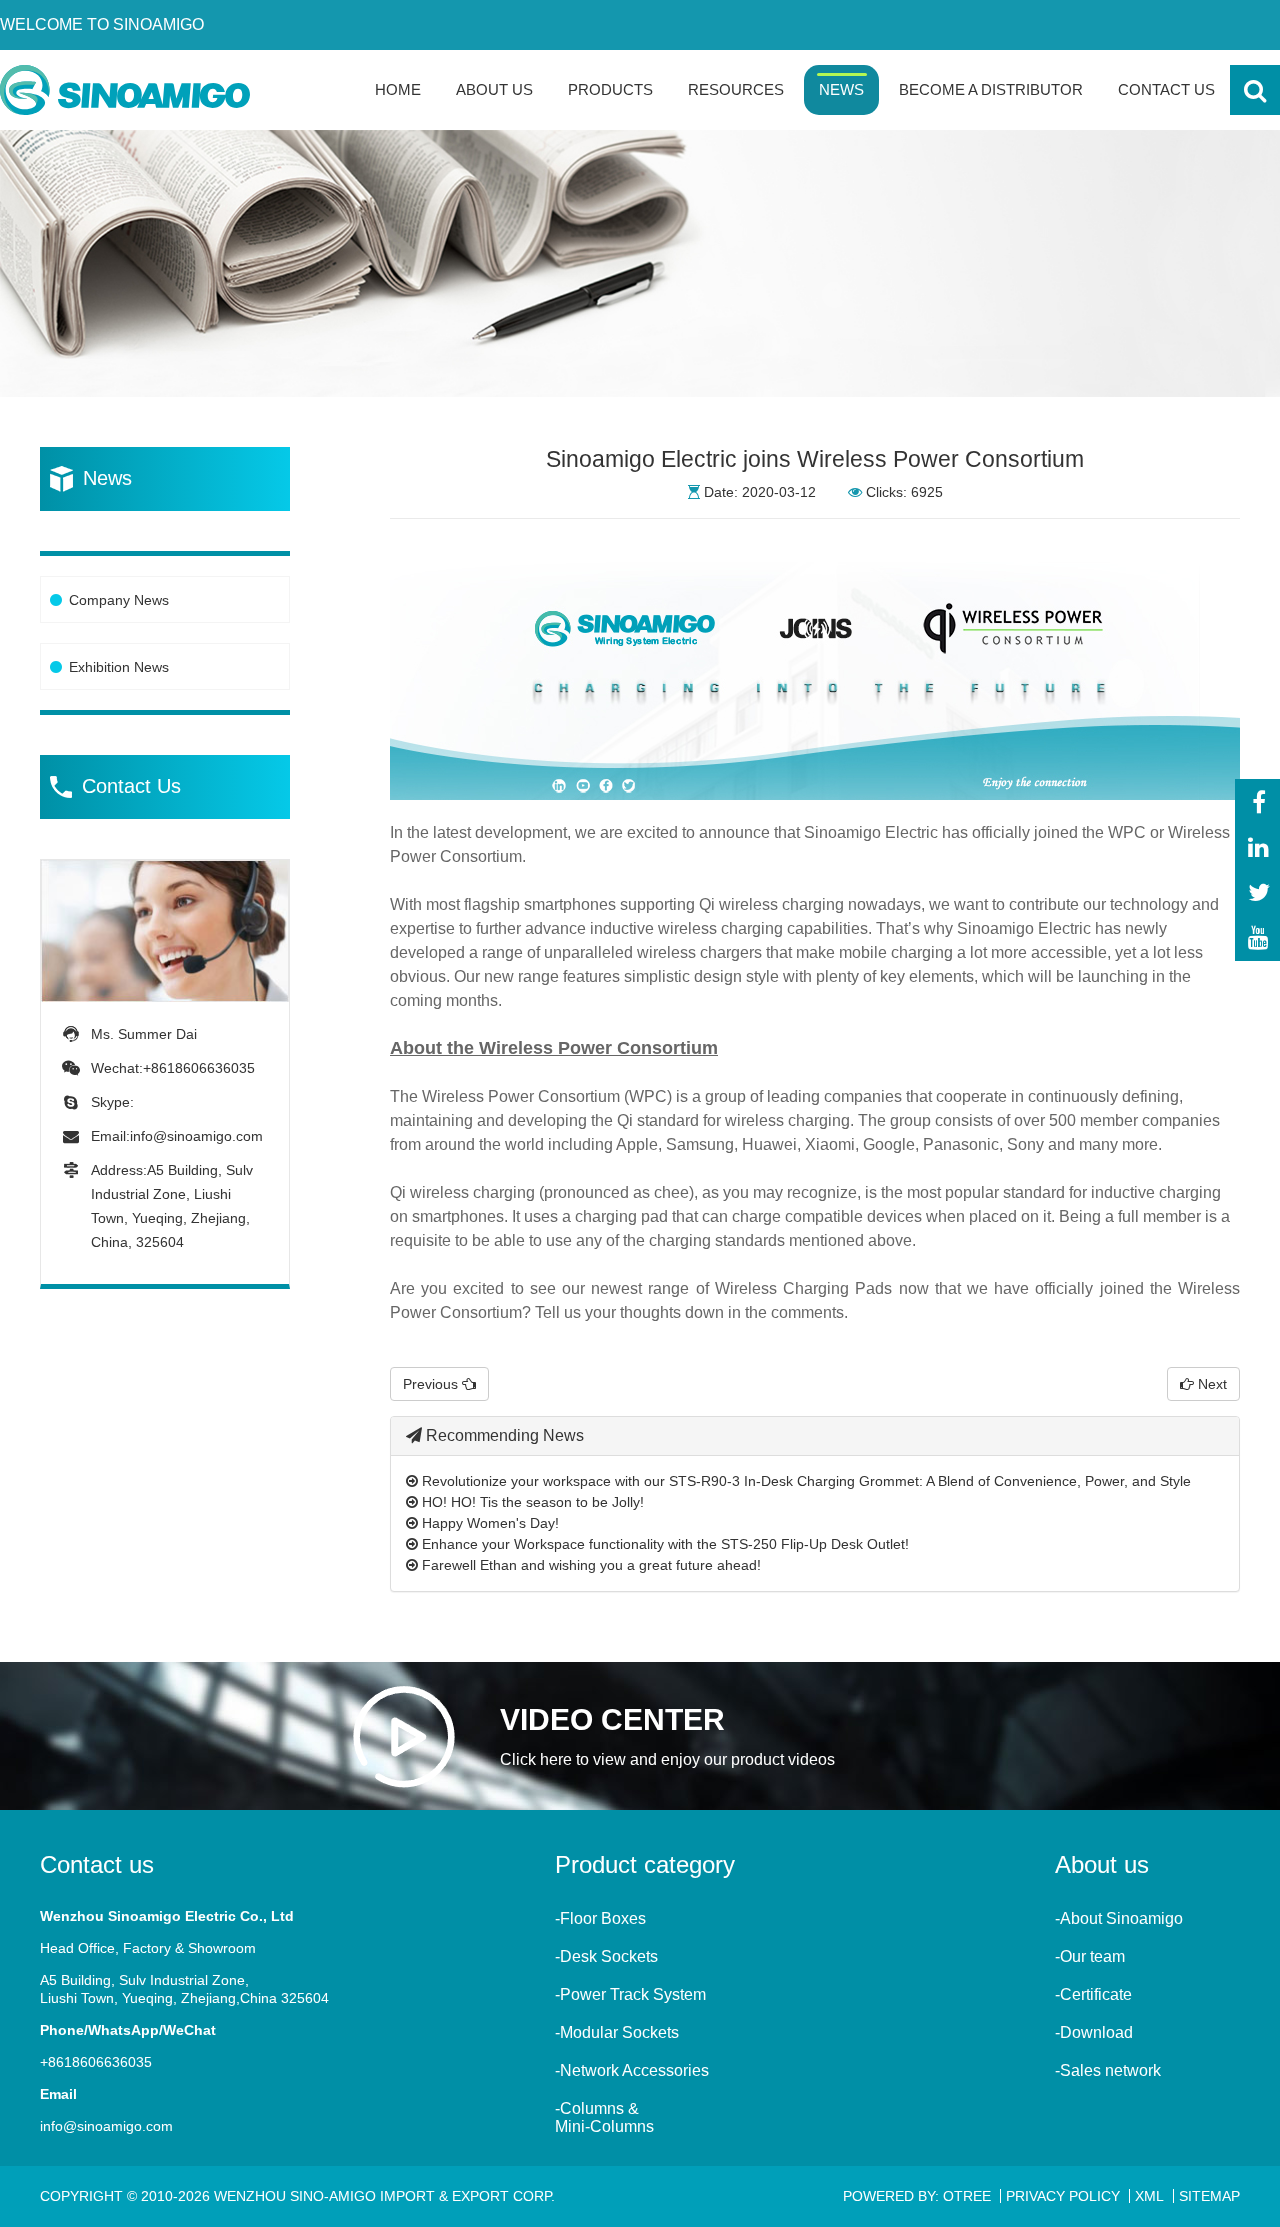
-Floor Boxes (600, 1918)
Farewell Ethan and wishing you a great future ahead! (589, 1565)
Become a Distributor (991, 89)
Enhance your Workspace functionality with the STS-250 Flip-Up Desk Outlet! (663, 1544)
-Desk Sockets (606, 1956)
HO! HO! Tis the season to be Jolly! (531, 1502)
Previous (432, 1384)
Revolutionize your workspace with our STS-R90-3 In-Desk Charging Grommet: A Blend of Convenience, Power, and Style (804, 1481)
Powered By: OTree (917, 2196)
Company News (119, 600)
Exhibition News (119, 667)
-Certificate (1093, 1994)
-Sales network (1108, 2070)
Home (398, 89)
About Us (494, 89)
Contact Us (1166, 89)
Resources (736, 89)
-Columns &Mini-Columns (604, 2117)
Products (610, 89)
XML (1149, 2196)
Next (1210, 1384)
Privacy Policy (1063, 2196)
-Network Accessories (632, 2070)
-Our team (1090, 1956)
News (841, 89)
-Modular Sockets (617, 2032)
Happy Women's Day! (488, 1523)
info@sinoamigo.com (196, 1136)
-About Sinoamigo (1119, 1918)
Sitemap (1209, 2196)
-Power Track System (630, 1994)
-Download (1094, 2032)
